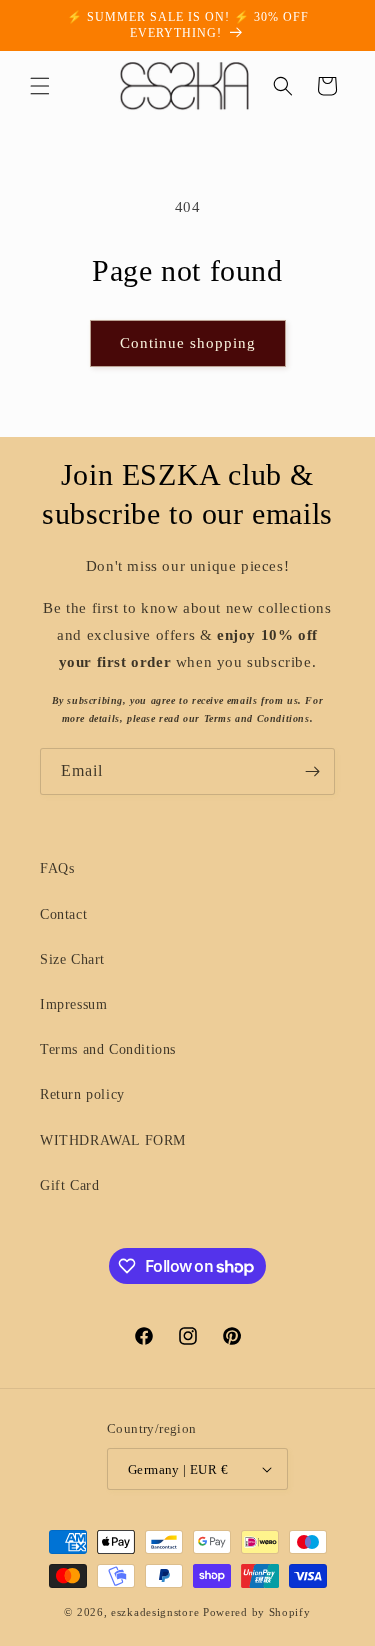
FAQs (57, 868)
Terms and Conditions (108, 1049)
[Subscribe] (312, 771)
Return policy (82, 1094)
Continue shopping (188, 343)
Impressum (73, 1004)
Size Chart (72, 959)
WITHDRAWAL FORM (113, 1140)
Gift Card (69, 1185)
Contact (63, 914)
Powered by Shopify (257, 1612)
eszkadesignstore (155, 1612)
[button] (40, 86)
